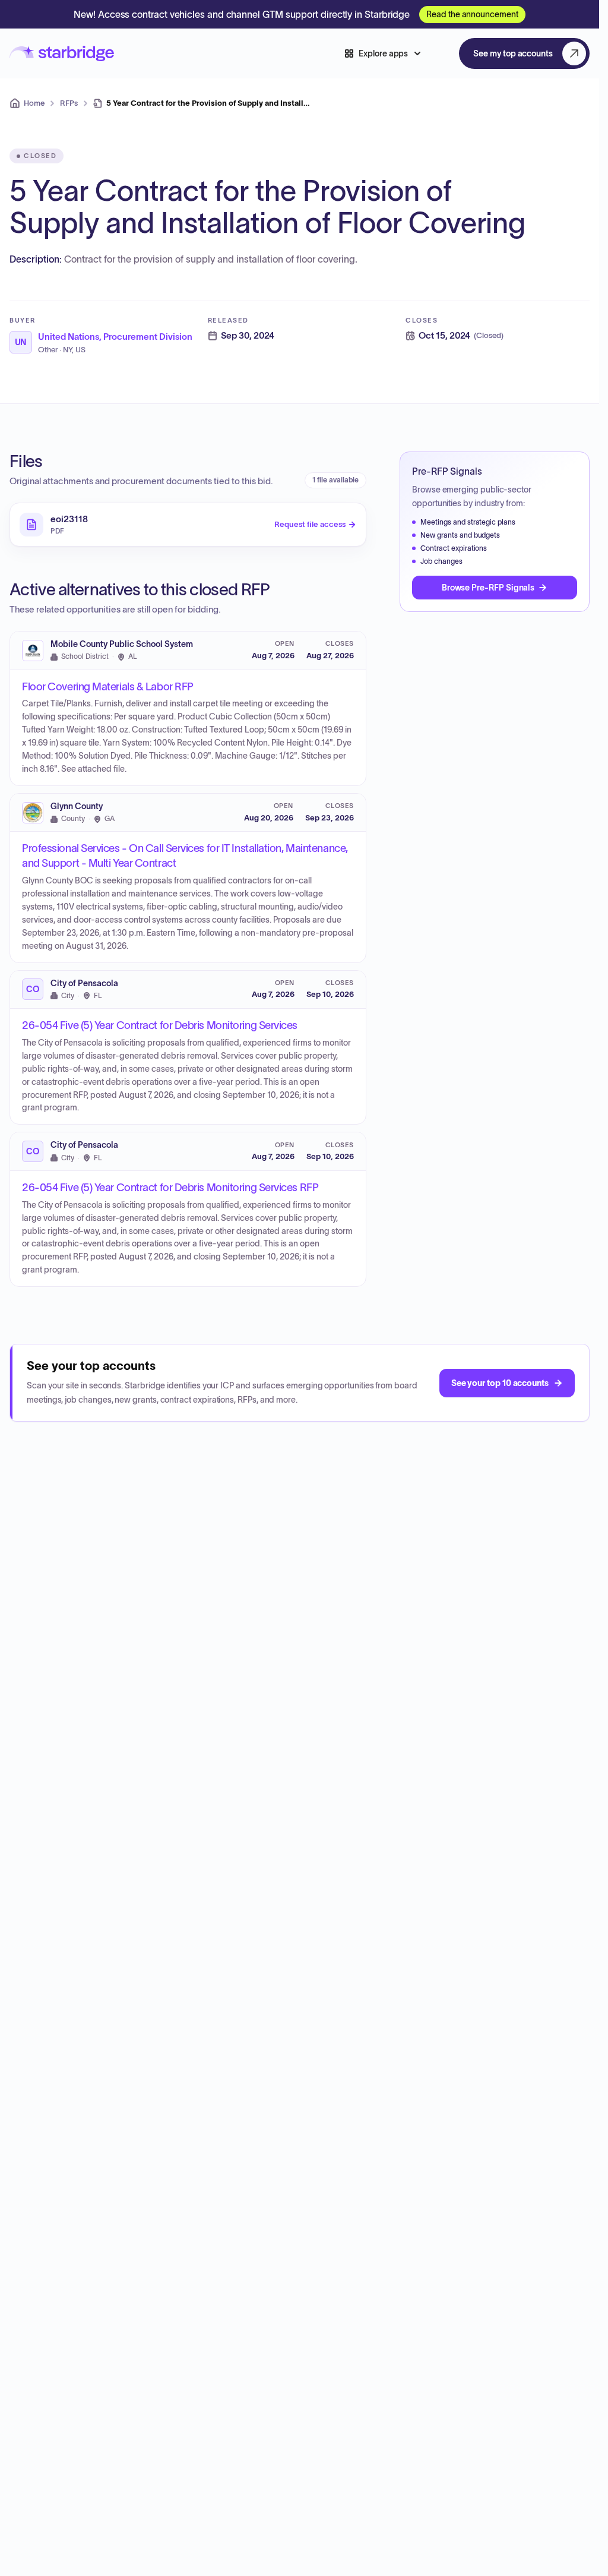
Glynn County (77, 806)
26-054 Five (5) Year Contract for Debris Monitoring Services (160, 1025)
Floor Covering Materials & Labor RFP (108, 687)
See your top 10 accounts (500, 1383)
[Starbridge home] (62, 54)
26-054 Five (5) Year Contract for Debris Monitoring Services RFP (170, 1188)
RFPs (69, 103)
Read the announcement (472, 14)
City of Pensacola (84, 984)
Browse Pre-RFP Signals (488, 588)
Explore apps (383, 53)
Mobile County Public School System (122, 644)
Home (34, 103)
